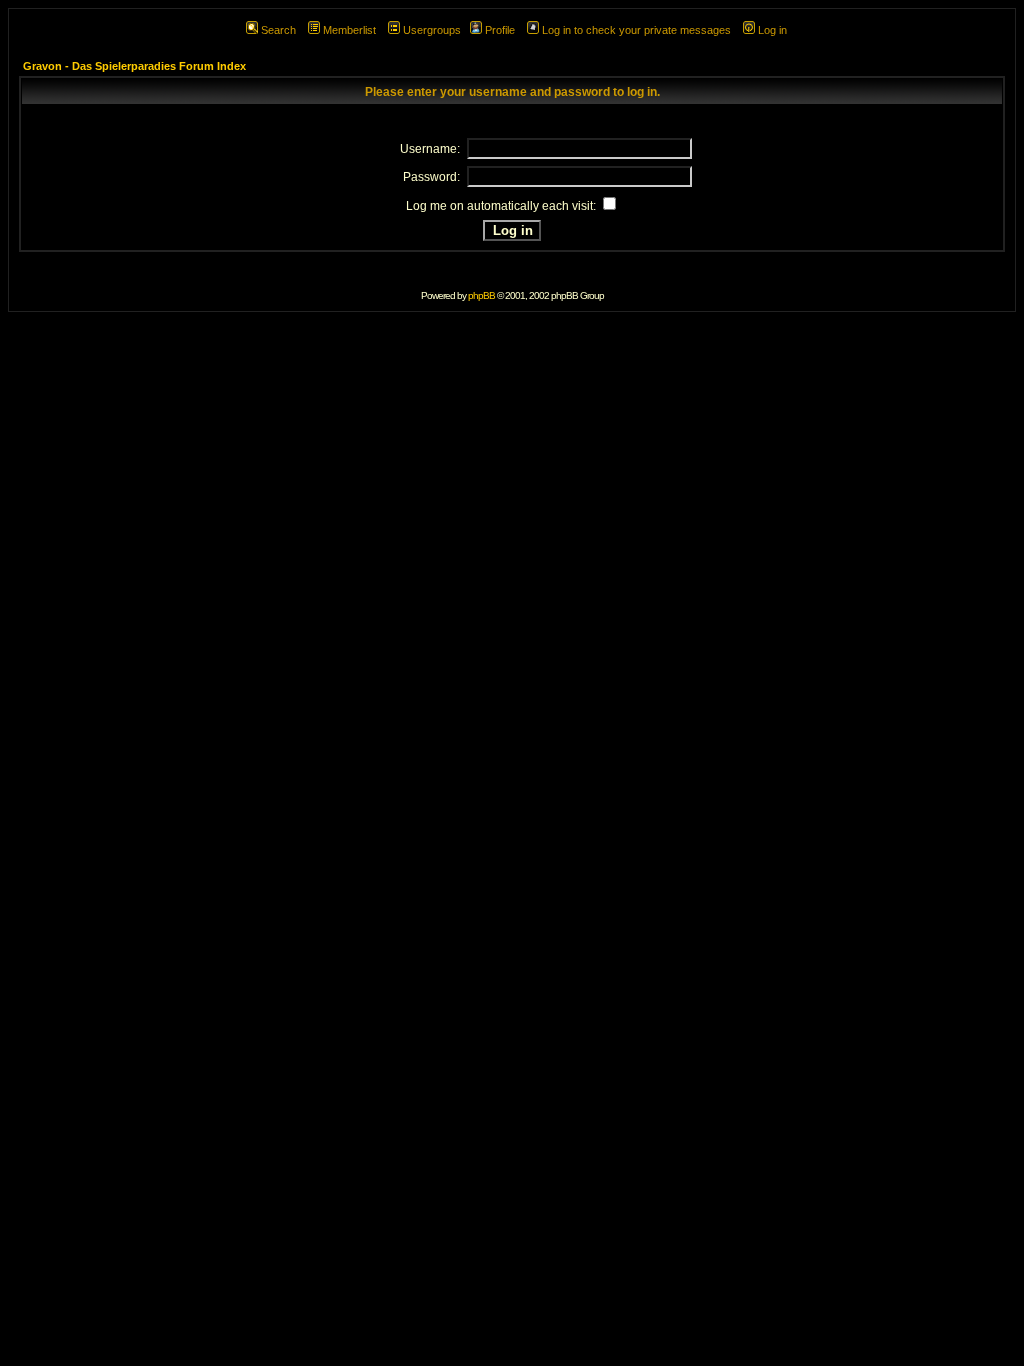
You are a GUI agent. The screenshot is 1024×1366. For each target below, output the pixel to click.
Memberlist (349, 30)
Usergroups (432, 30)
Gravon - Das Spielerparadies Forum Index (134, 66)
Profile (500, 30)
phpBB (481, 295)
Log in (772, 30)
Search (278, 30)
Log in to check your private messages (636, 30)
